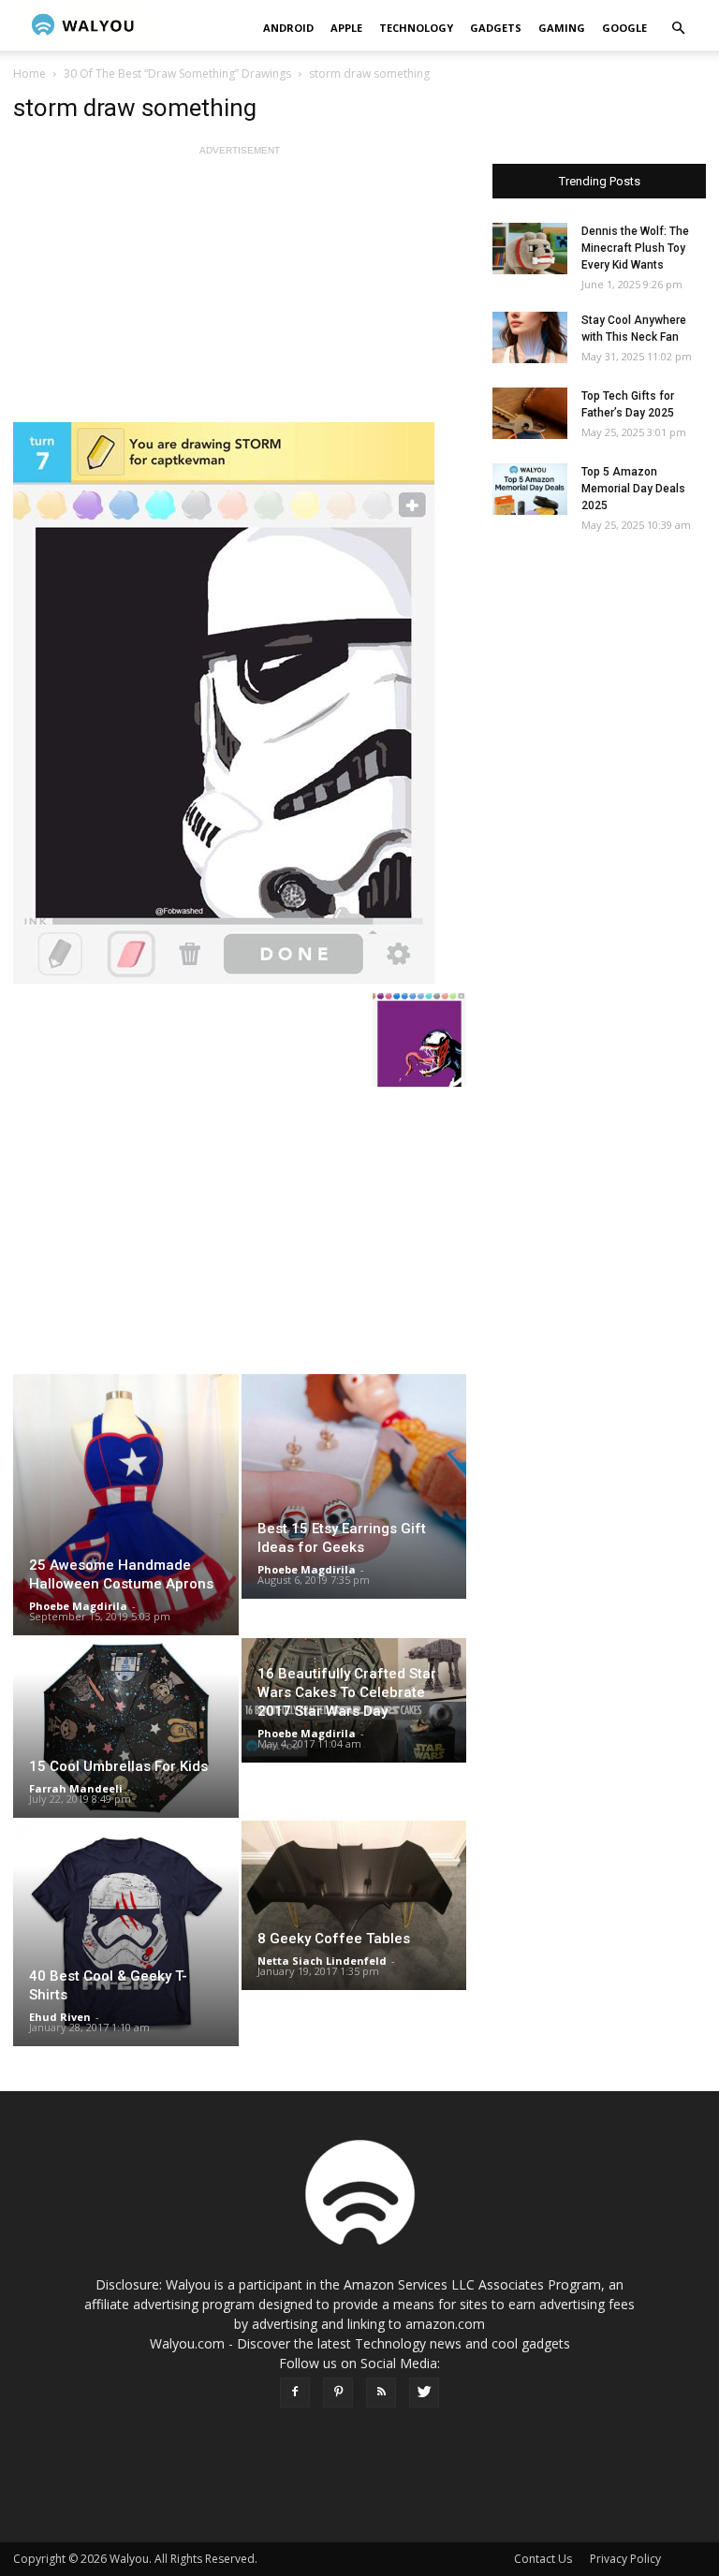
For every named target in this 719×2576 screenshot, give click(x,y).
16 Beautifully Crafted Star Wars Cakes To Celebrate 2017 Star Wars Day (347, 1692)
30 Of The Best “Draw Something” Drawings (177, 73)
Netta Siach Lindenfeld (322, 1961)
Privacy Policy (625, 2559)
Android (288, 28)
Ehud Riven (60, 2017)
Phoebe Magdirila (78, 1606)
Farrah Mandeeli (76, 1788)
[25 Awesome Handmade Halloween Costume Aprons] (126, 1505)
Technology (416, 28)
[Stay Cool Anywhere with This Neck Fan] (530, 337)
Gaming (562, 28)
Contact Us (543, 2559)
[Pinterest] (338, 2393)
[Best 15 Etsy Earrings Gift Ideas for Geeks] (354, 1486)
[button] (678, 29)
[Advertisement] (240, 291)
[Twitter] (424, 2393)
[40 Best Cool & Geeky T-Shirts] (126, 1933)
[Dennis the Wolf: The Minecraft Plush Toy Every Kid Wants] (530, 249)
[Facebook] (295, 2393)
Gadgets (496, 28)
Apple (346, 28)
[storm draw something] (240, 703)
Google (624, 28)
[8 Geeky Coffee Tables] (354, 1905)
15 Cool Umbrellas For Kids (118, 1766)
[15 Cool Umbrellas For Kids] (126, 1728)
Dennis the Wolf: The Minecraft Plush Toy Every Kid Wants (635, 248)
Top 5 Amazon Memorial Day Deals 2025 (633, 489)
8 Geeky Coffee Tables (334, 1939)
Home (29, 73)
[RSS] (381, 2393)
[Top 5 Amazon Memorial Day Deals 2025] (530, 489)
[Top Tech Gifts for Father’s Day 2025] (530, 413)
